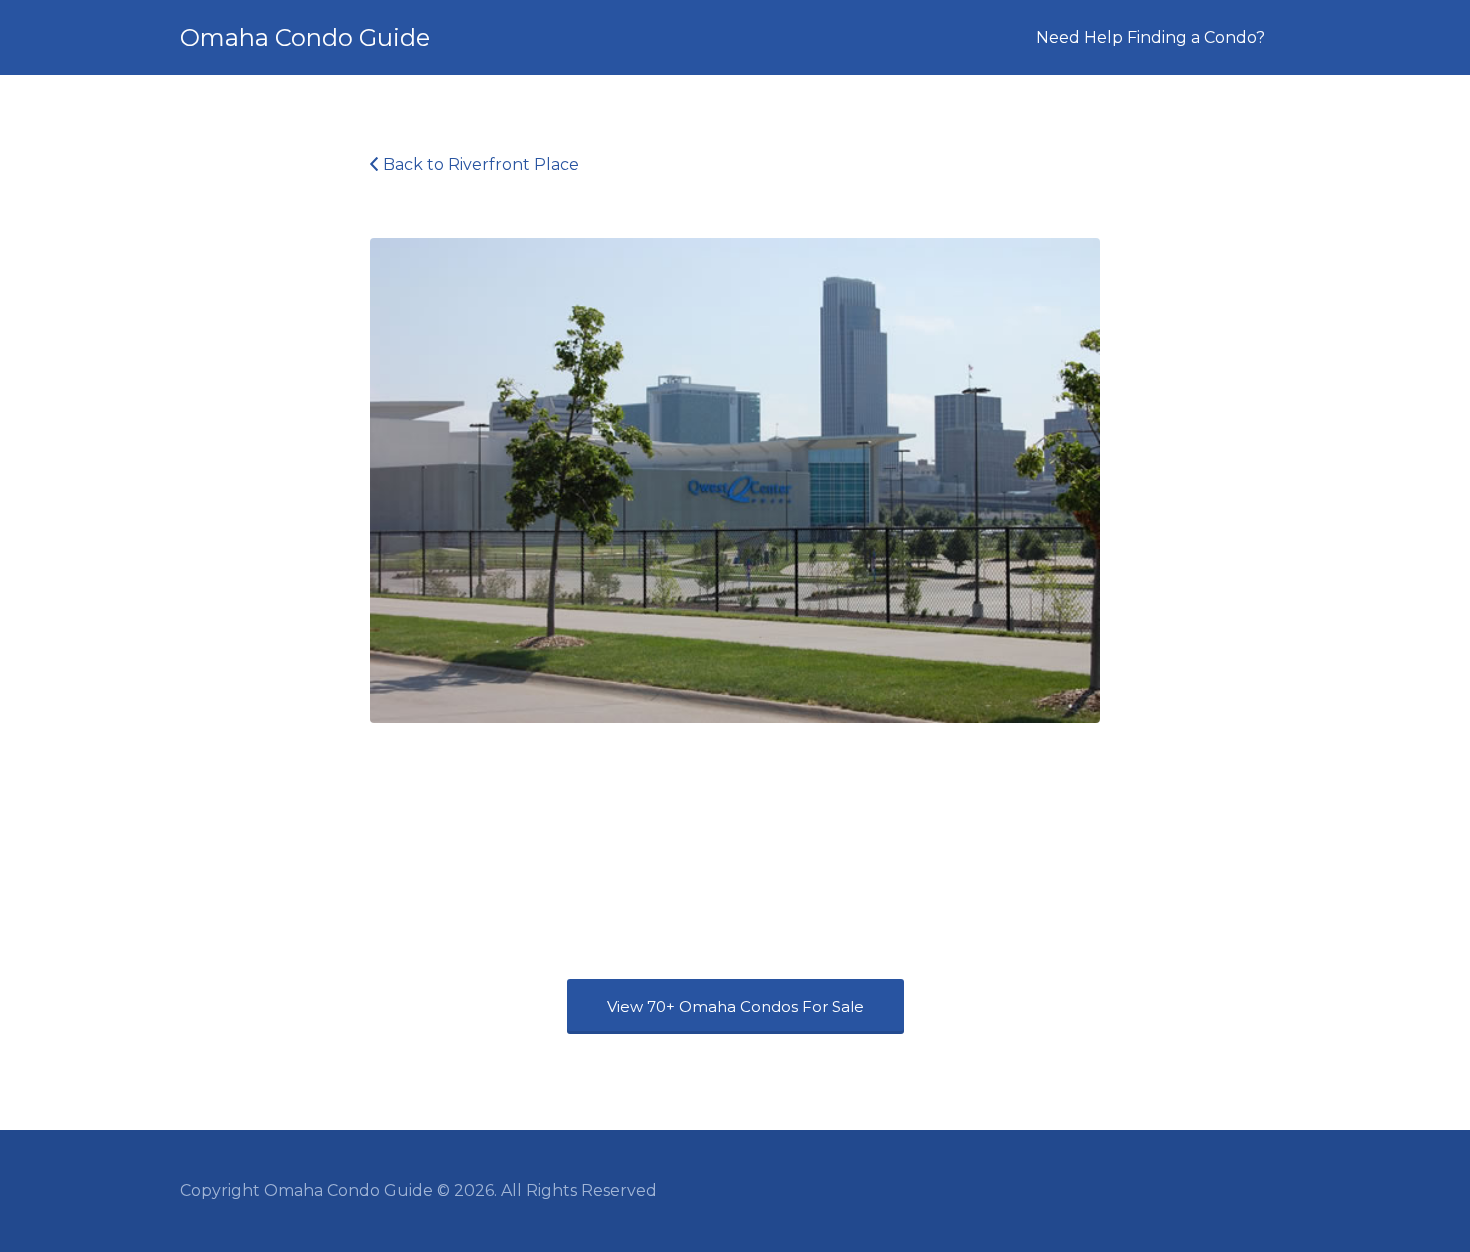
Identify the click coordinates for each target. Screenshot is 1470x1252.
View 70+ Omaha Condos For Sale (735, 1006)
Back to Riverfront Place (481, 164)
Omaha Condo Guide (305, 37)
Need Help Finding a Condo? (1150, 37)
